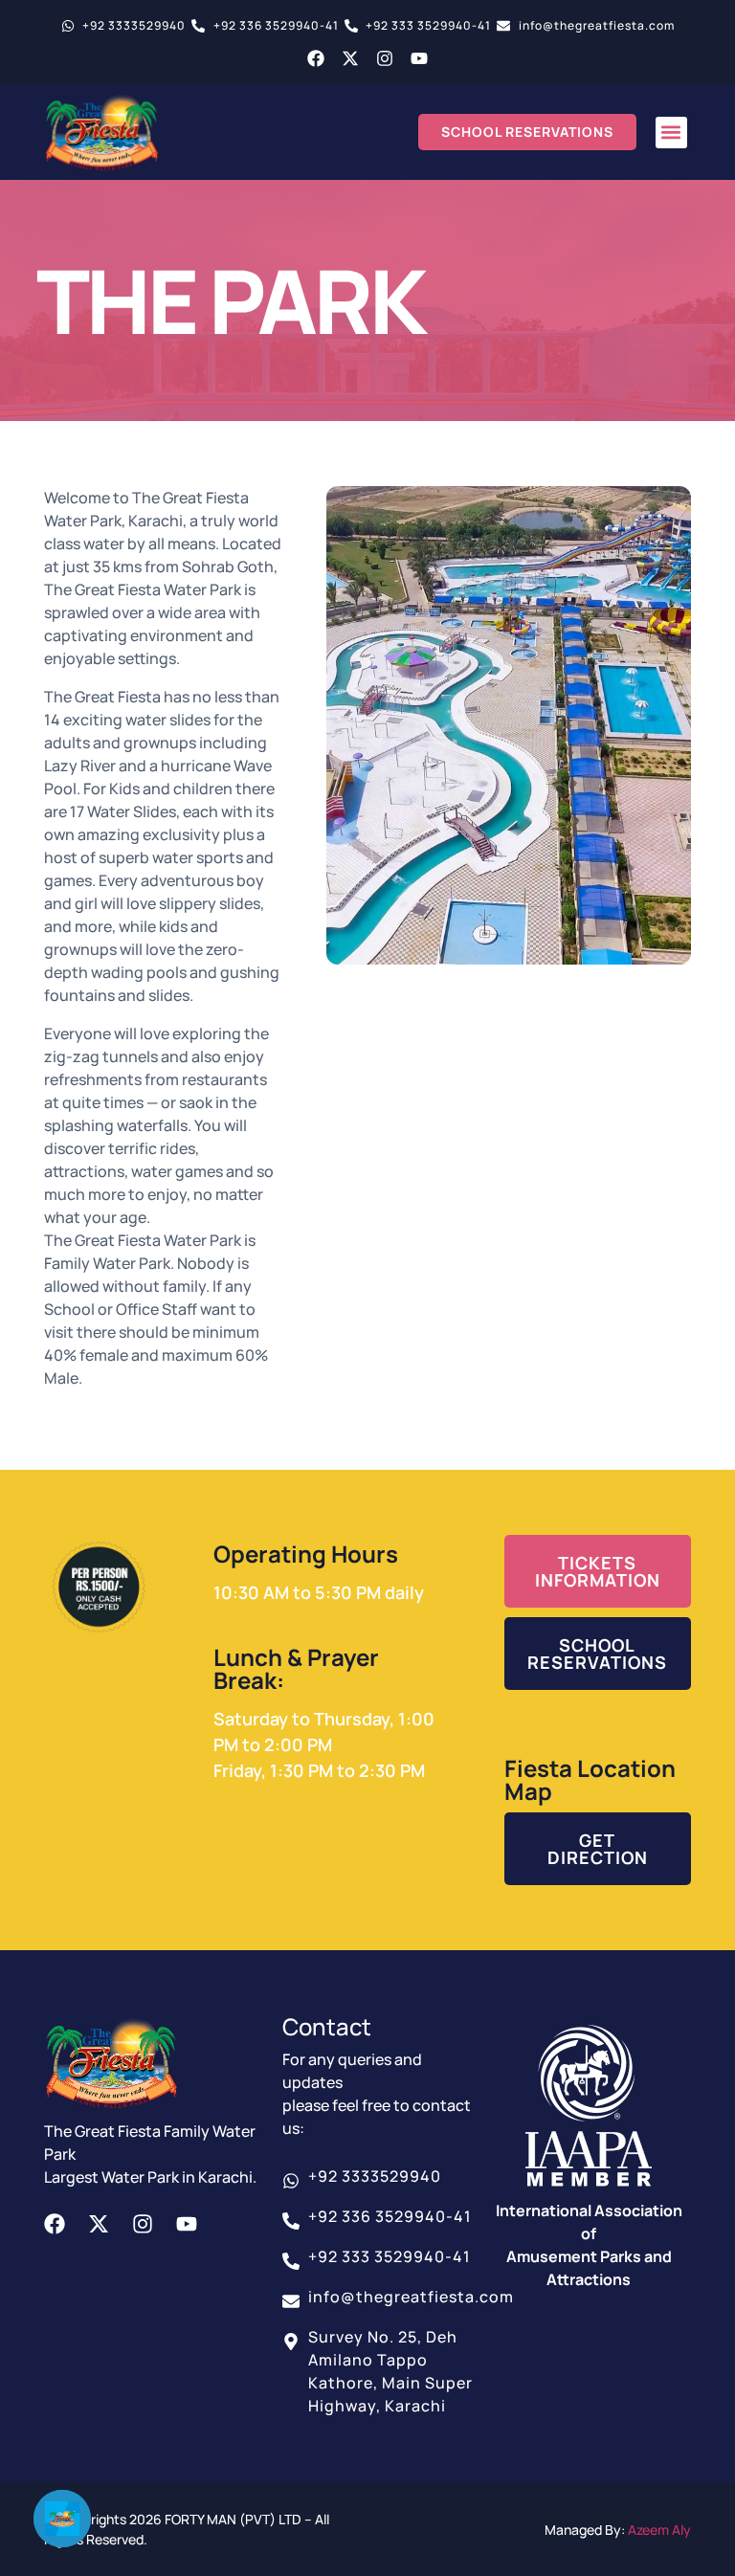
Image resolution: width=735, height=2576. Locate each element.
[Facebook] (316, 58)
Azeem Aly (659, 2530)
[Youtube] (419, 58)
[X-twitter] (350, 58)
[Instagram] (385, 58)
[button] (671, 133)
